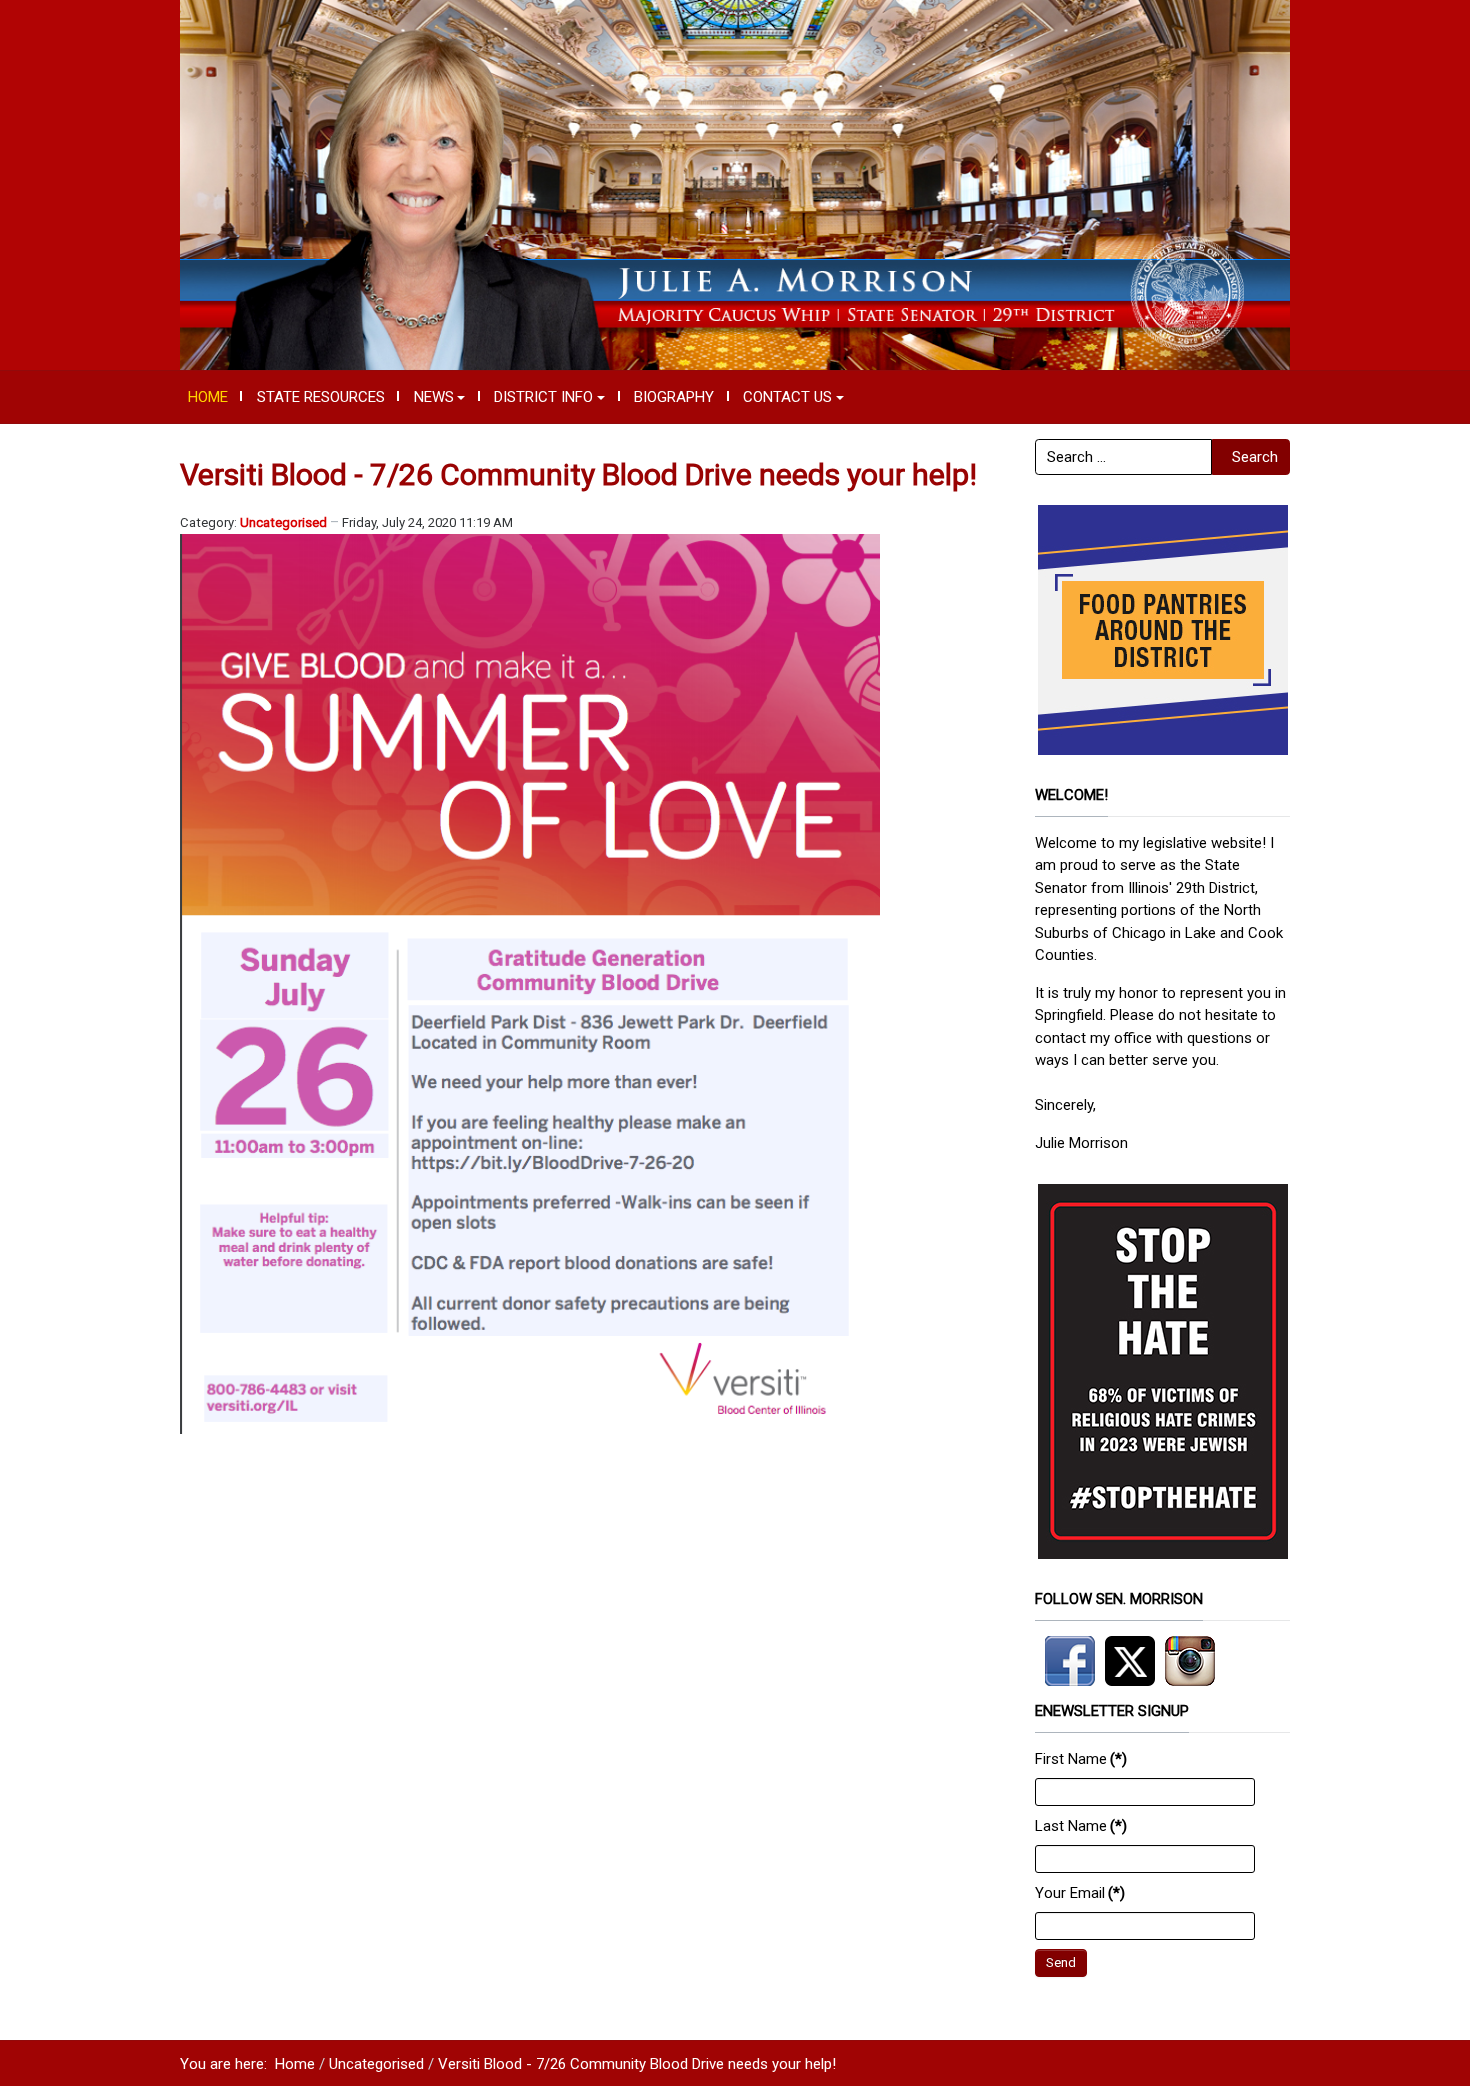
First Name (1081, 1759)
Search (1255, 457)
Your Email (1080, 1893)
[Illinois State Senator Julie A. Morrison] (735, 184)
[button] (439, 397)
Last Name (1081, 1826)
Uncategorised (283, 522)
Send (1061, 1962)
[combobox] (1123, 457)
